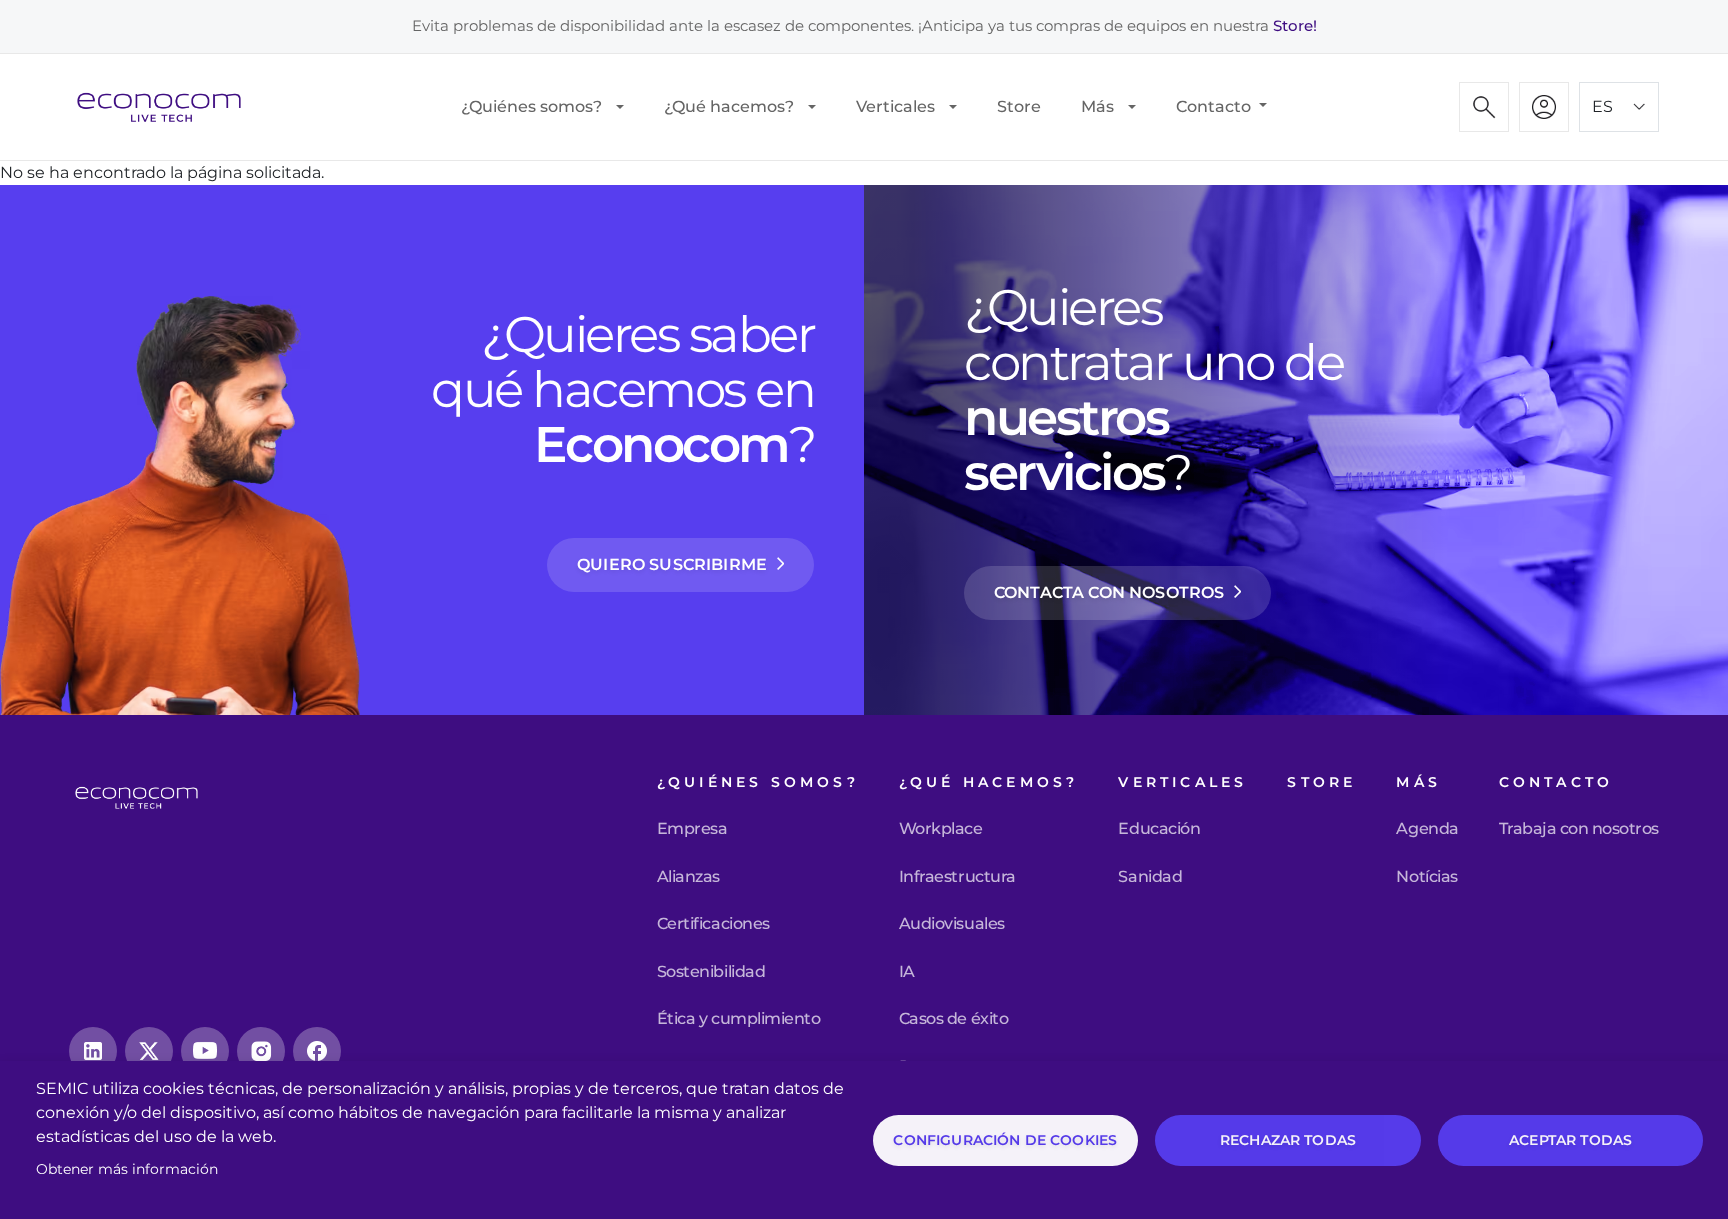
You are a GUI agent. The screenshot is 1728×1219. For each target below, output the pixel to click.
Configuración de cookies (1005, 1140)
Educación (1159, 829)
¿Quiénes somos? (531, 106)
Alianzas (688, 877)
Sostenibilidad (711, 972)
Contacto (1215, 106)
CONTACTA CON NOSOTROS (1109, 592)
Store (1019, 106)
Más (1097, 106)
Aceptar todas (1570, 1140)
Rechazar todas (1288, 1140)
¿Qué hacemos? (729, 106)
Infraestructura (957, 877)
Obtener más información (127, 1169)
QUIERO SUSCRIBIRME (672, 564)
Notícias (1426, 877)
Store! (1295, 25)
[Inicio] (167, 107)
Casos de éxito (953, 1019)
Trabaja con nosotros (1579, 829)
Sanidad (1150, 877)
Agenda (1427, 829)
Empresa (692, 829)
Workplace (941, 829)
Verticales (895, 106)
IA (907, 972)
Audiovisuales (952, 924)
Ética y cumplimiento (738, 1019)
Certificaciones (713, 924)
